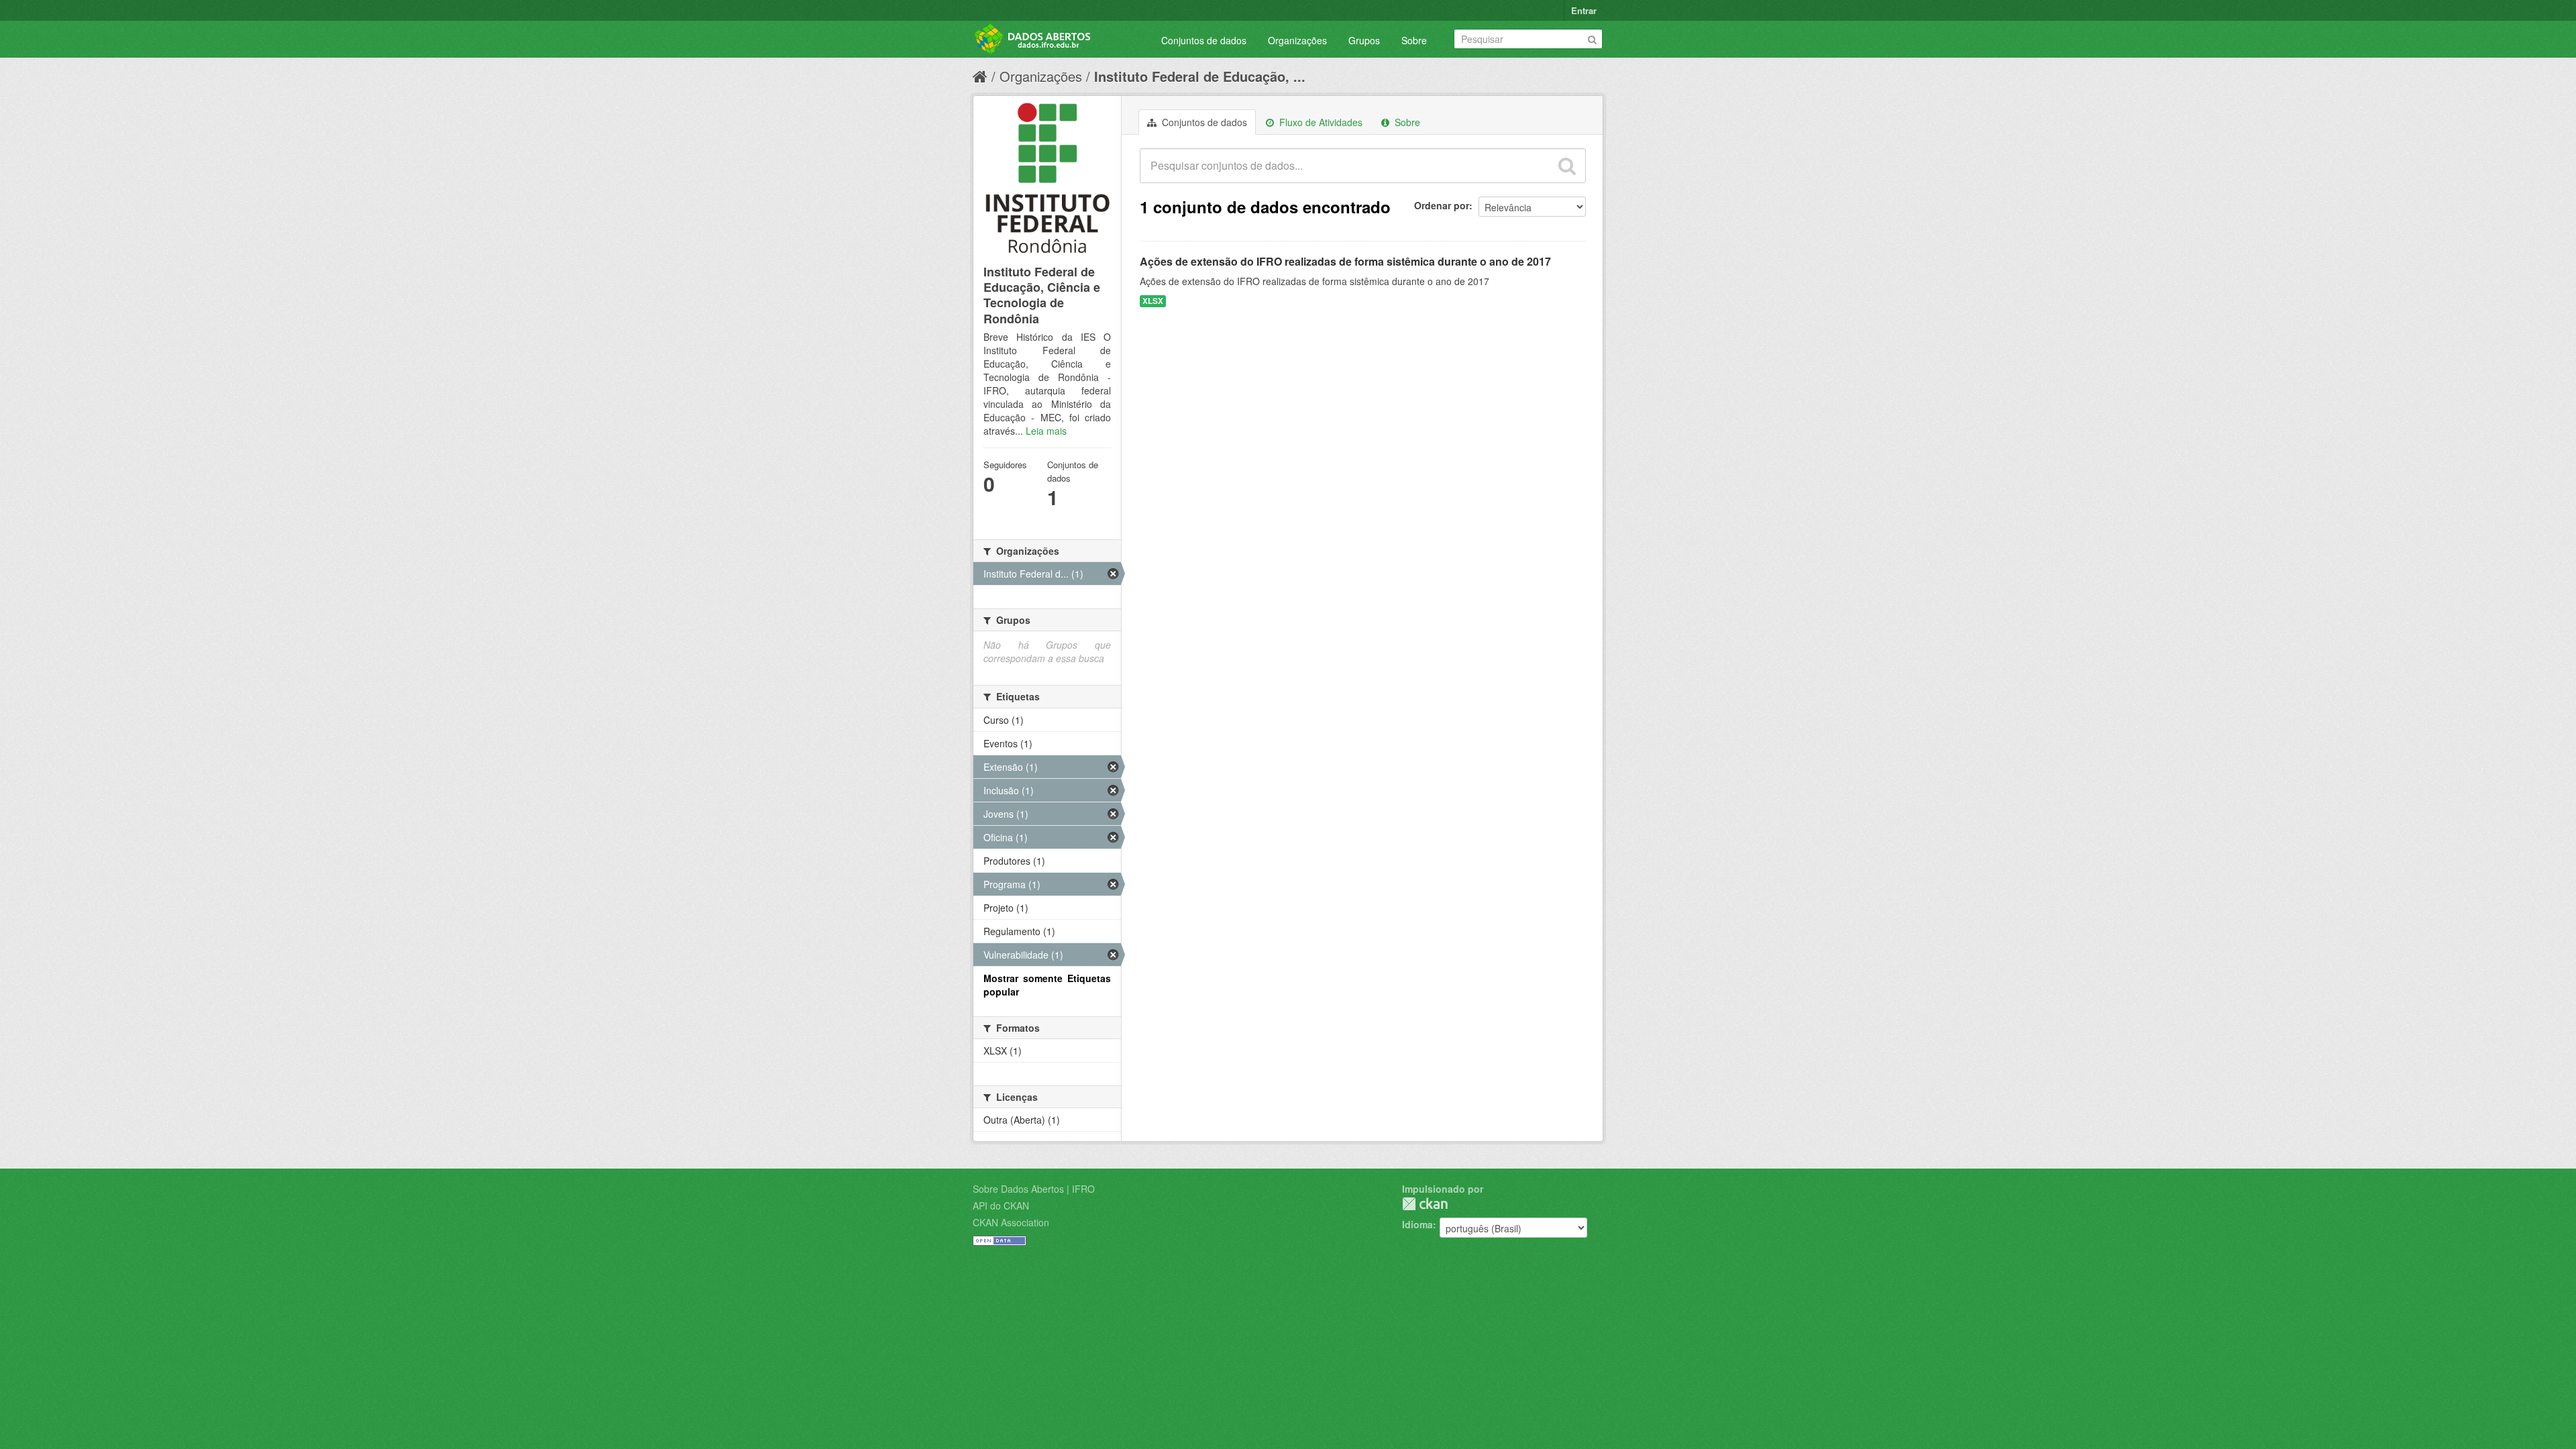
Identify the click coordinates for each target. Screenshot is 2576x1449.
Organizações (1297, 40)
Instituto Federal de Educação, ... (1200, 76)
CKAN (1425, 1204)
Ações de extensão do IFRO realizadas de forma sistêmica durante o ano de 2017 (1345, 261)
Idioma (1417, 1224)
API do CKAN (1001, 1205)
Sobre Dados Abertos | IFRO (1034, 1189)
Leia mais (1046, 431)
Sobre (1414, 40)
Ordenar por (1442, 205)
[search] (1567, 166)
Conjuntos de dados (1204, 40)
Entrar (1584, 10)
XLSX (1153, 301)
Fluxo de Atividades (1320, 122)
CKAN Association (1011, 1222)
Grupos (1364, 40)
